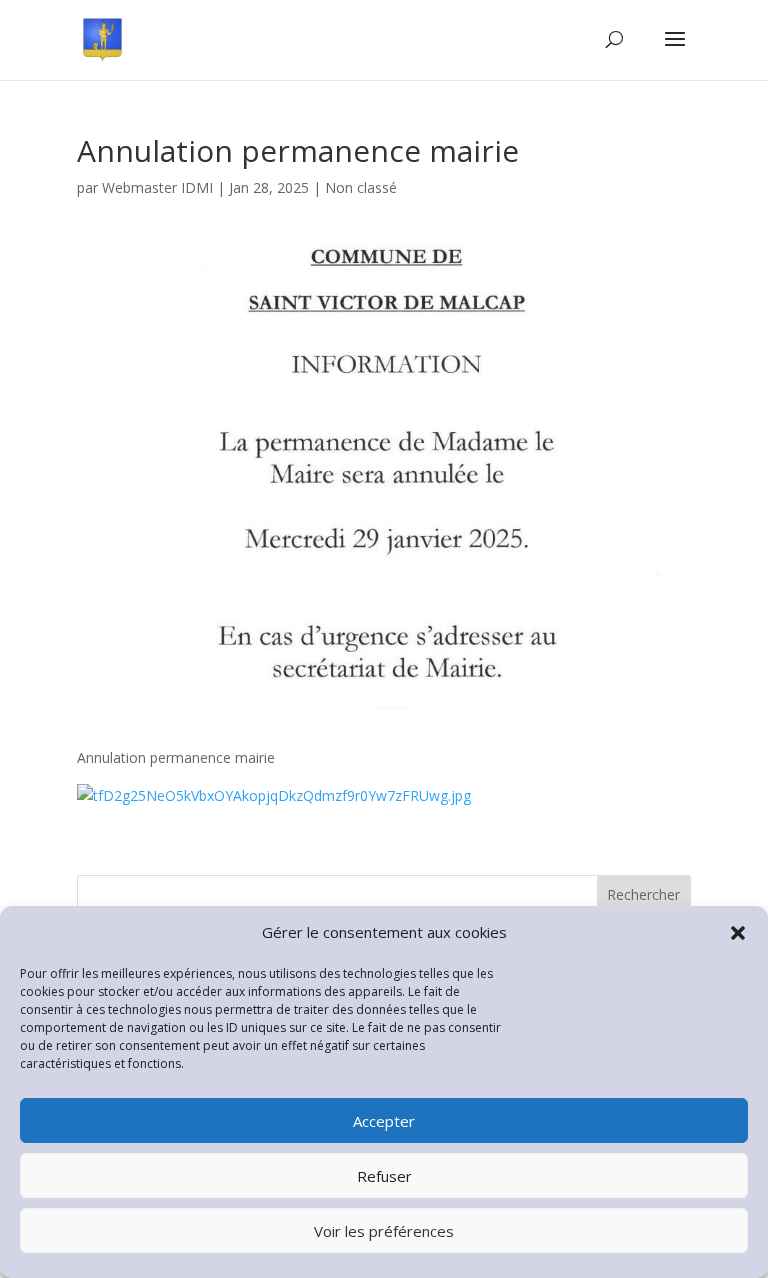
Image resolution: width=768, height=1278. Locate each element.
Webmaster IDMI (157, 187)
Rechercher (643, 894)
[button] (738, 933)
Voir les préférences (384, 1231)
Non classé (361, 187)
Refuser (384, 1176)
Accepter (384, 1121)
